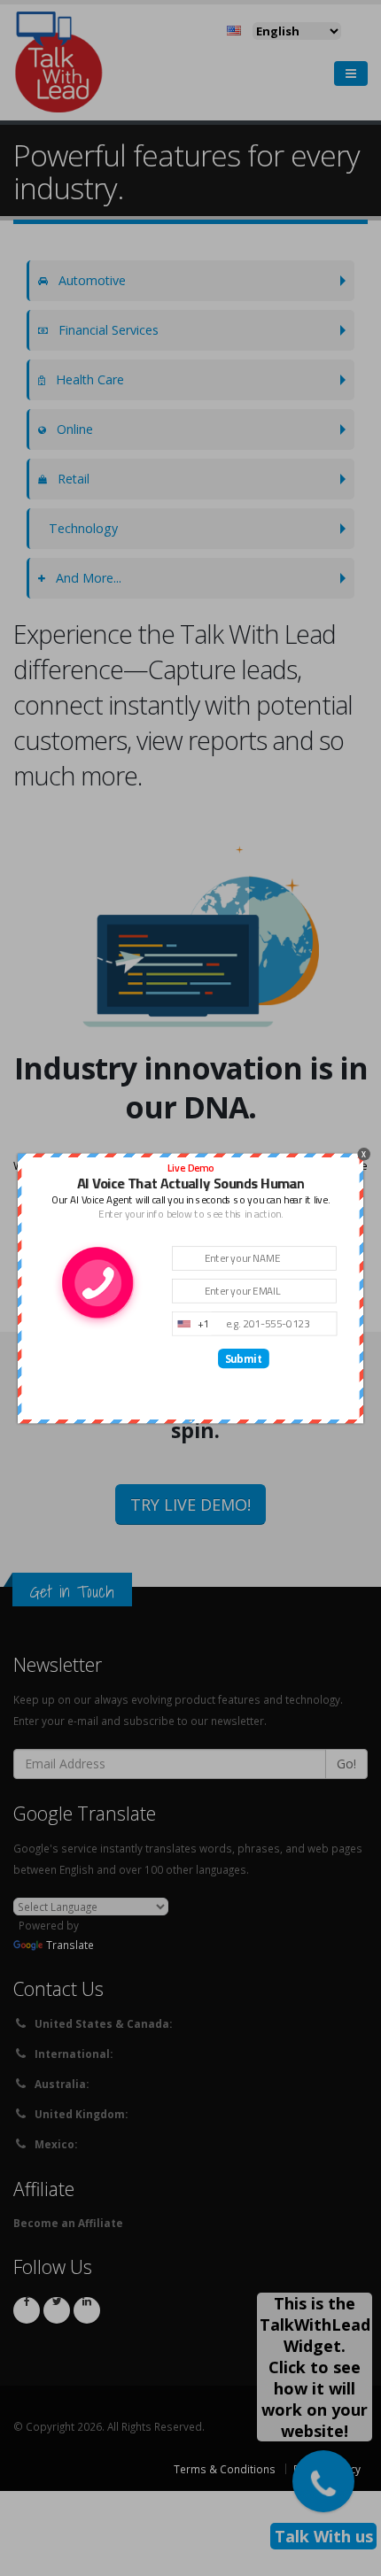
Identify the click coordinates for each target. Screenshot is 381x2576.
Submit (244, 1359)
